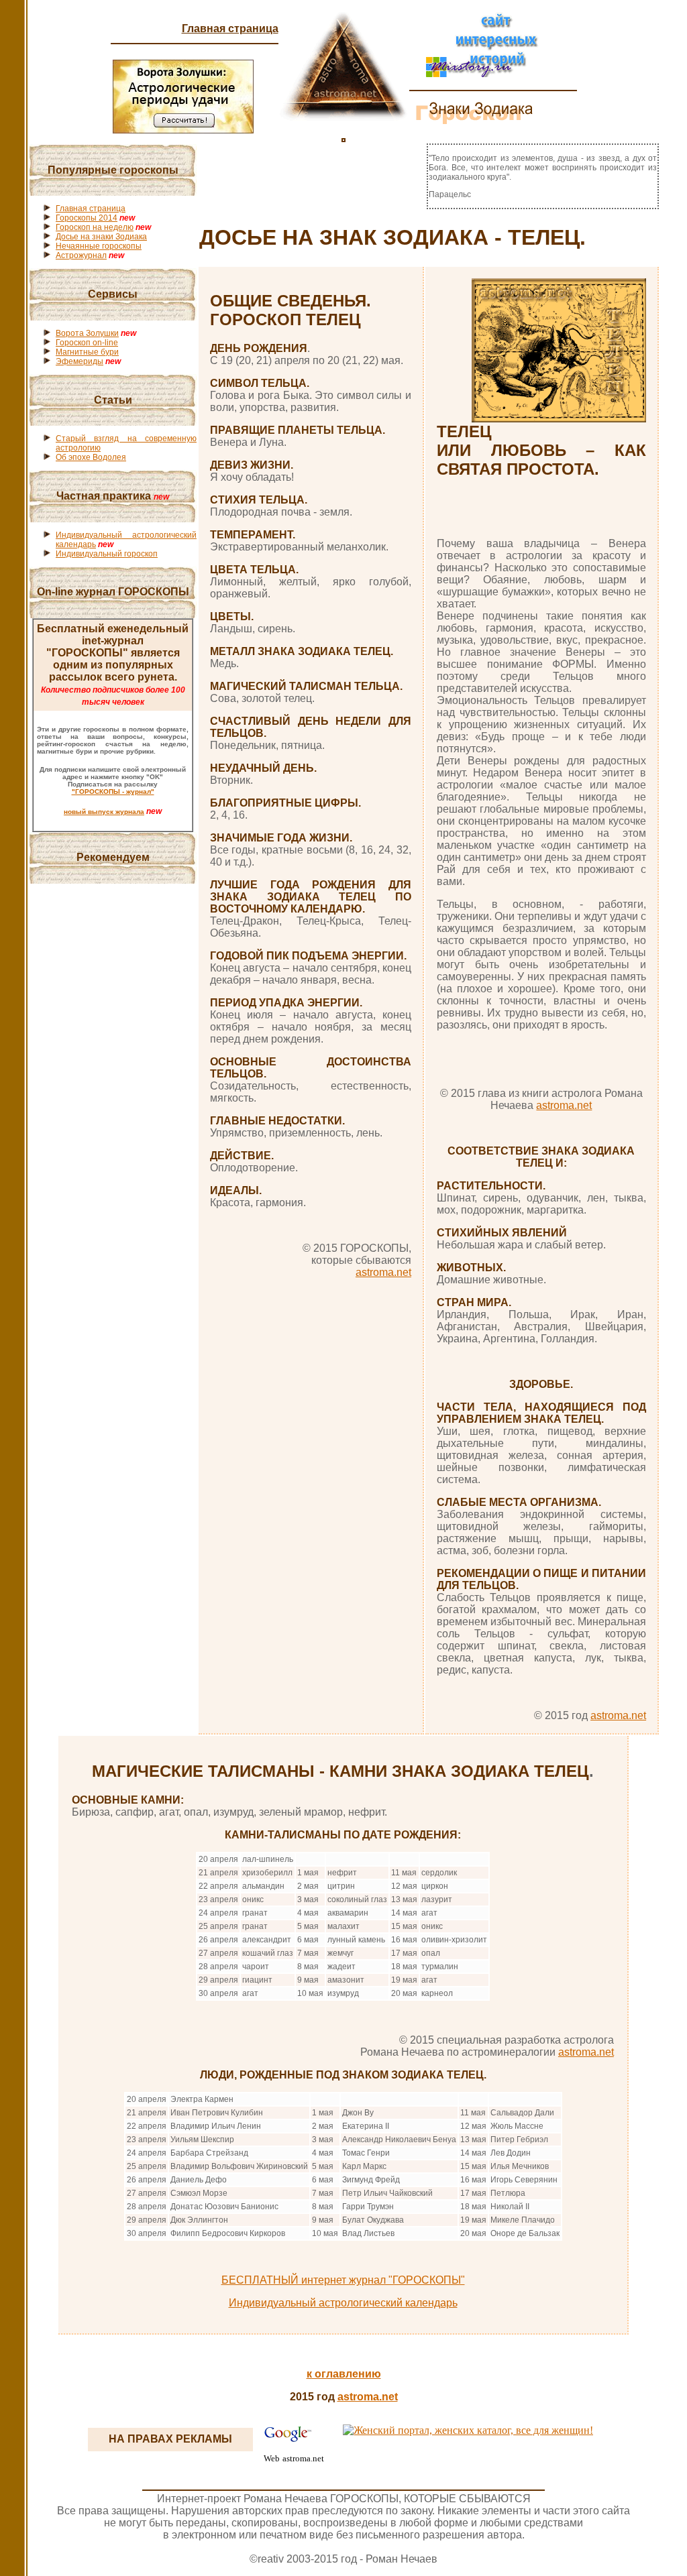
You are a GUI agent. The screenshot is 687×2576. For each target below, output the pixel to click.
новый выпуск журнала (104, 812)
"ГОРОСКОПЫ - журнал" (113, 792)
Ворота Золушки (87, 333)
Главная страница (230, 28)
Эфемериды (80, 361)
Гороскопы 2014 (87, 218)
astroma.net (383, 1272)
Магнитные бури (87, 352)
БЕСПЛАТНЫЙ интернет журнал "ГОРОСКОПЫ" (343, 2280)
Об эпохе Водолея (91, 457)
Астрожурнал (81, 255)
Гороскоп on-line (87, 343)
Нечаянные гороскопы (99, 246)
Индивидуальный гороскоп (107, 554)
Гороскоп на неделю (95, 227)
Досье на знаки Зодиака (101, 237)
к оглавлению (344, 2374)
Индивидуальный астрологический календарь (343, 2303)
